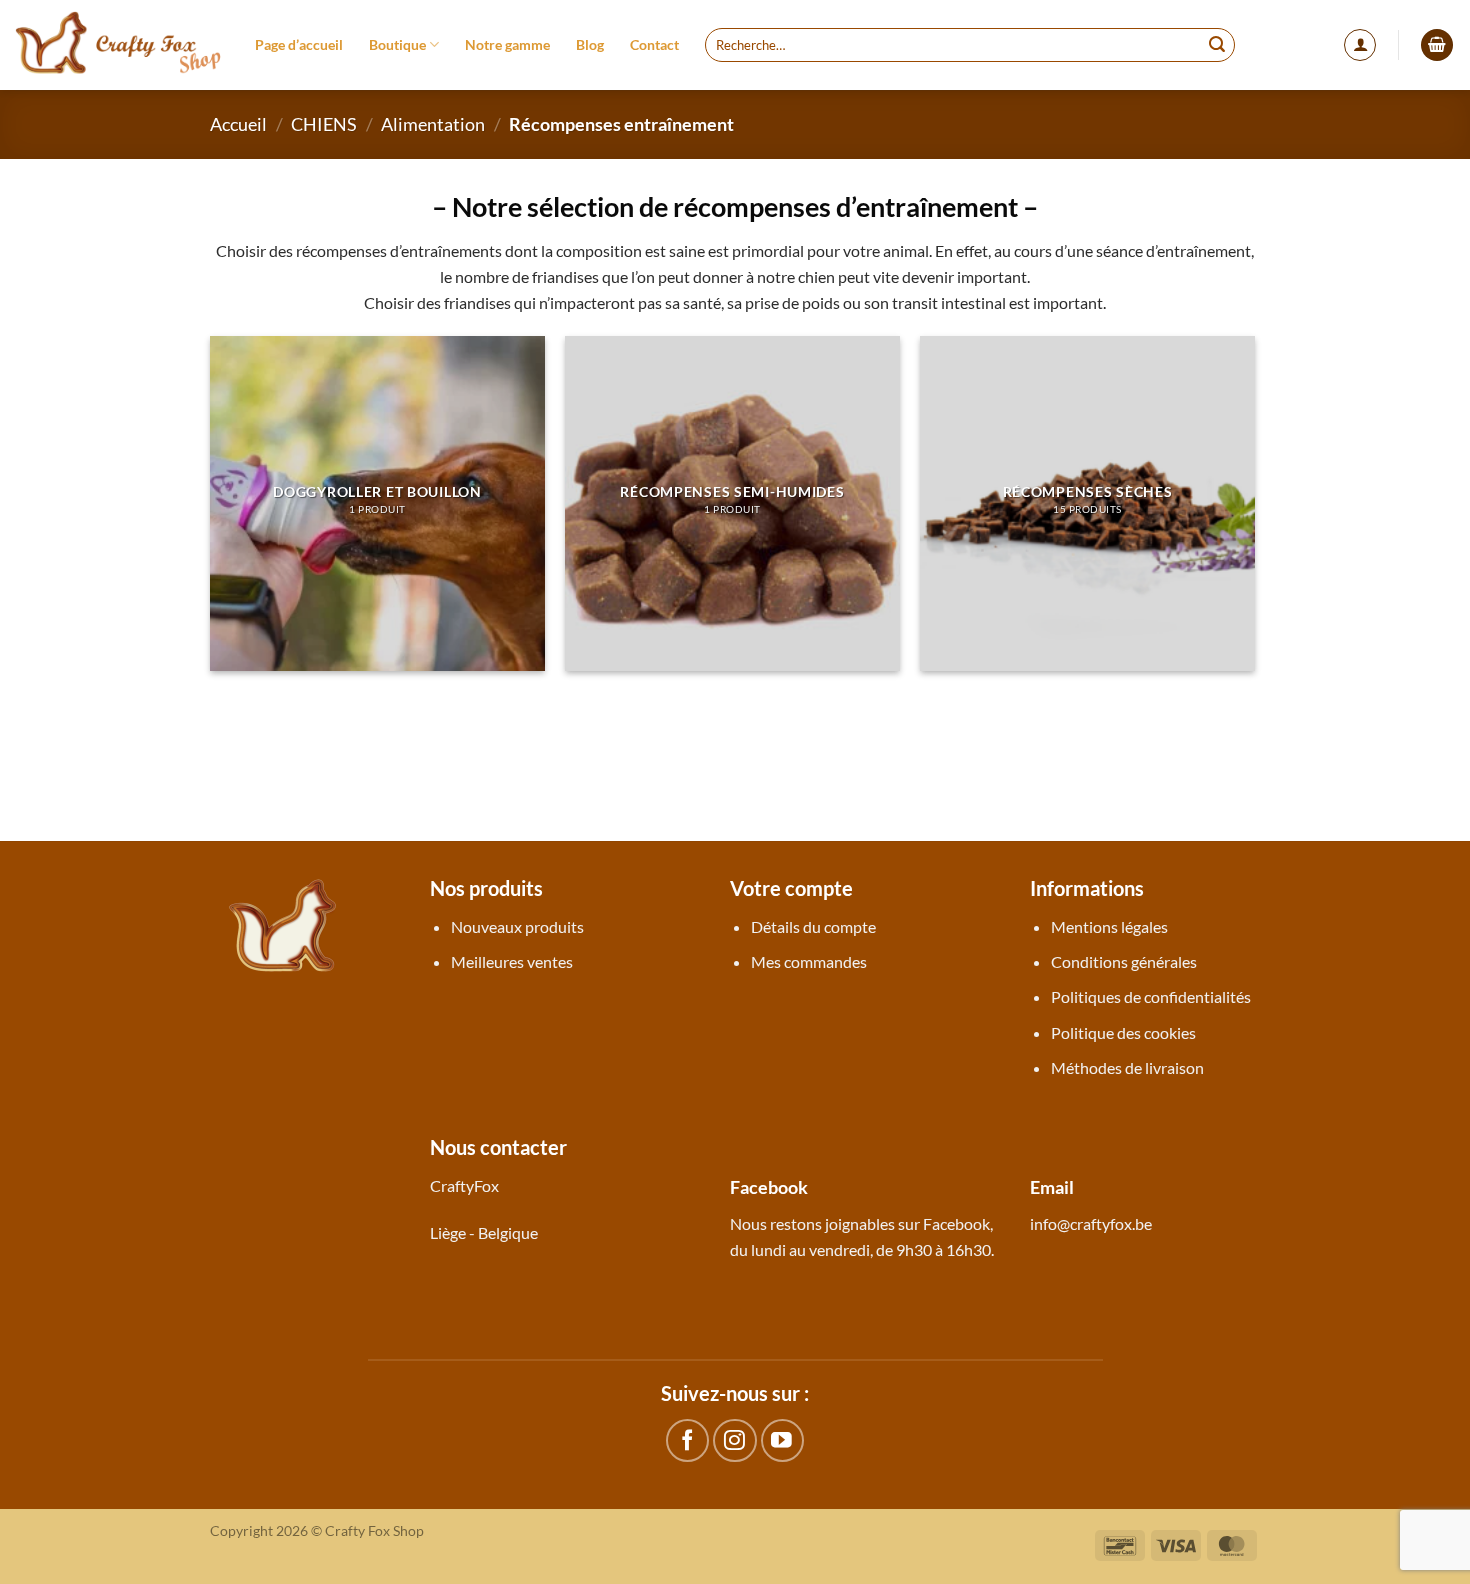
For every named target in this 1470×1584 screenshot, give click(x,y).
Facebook (956, 1223)
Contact (654, 44)
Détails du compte (813, 926)
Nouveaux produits (517, 926)
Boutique (397, 44)
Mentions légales (1109, 926)
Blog (590, 44)
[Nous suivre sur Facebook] (687, 1440)
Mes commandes (809, 961)
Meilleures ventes (512, 961)
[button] (1360, 45)
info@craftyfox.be (1091, 1223)
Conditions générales (1124, 961)
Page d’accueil (299, 44)
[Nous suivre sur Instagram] (734, 1440)
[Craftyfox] (120, 44)
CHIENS (324, 124)
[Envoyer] (1217, 45)
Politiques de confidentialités (1151, 996)
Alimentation (433, 124)
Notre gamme (507, 44)
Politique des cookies (1123, 1032)
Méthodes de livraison (1127, 1067)
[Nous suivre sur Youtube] (782, 1440)
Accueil (238, 124)
